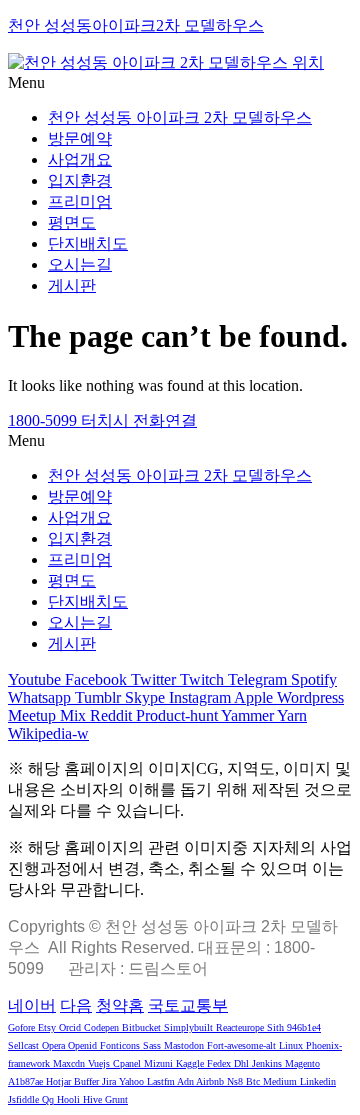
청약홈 (120, 1005)
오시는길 (80, 264)
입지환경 (80, 180)
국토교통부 (188, 1005)
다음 (76, 1005)
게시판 (72, 285)
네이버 (32, 1005)
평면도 (72, 222)
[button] (180, 83)
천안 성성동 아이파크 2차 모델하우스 (180, 117)
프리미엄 (80, 201)
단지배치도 (88, 243)
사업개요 (80, 159)
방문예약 (80, 138)
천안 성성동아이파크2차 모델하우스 (136, 25)
